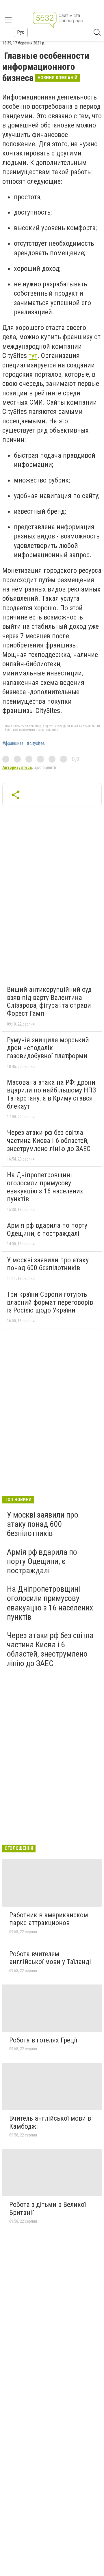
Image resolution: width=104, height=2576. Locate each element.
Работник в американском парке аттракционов (49, 1919)
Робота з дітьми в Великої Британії (48, 2209)
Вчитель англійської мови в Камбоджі (50, 2122)
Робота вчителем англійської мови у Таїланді (50, 1958)
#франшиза (13, 743)
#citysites (36, 743)
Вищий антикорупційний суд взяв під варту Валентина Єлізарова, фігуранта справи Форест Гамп (49, 1001)
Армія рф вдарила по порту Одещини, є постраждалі (47, 1229)
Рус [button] (21, 32)
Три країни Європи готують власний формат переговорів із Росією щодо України (50, 1302)
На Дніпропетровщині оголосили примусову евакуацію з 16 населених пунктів (45, 1187)
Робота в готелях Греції (43, 2040)
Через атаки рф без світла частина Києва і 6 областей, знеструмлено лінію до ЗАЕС (49, 1140)
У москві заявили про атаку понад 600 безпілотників (48, 1264)
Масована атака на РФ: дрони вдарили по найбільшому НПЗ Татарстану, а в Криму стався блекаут (51, 1094)
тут (33, 356)
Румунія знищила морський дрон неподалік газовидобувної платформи (48, 1048)
